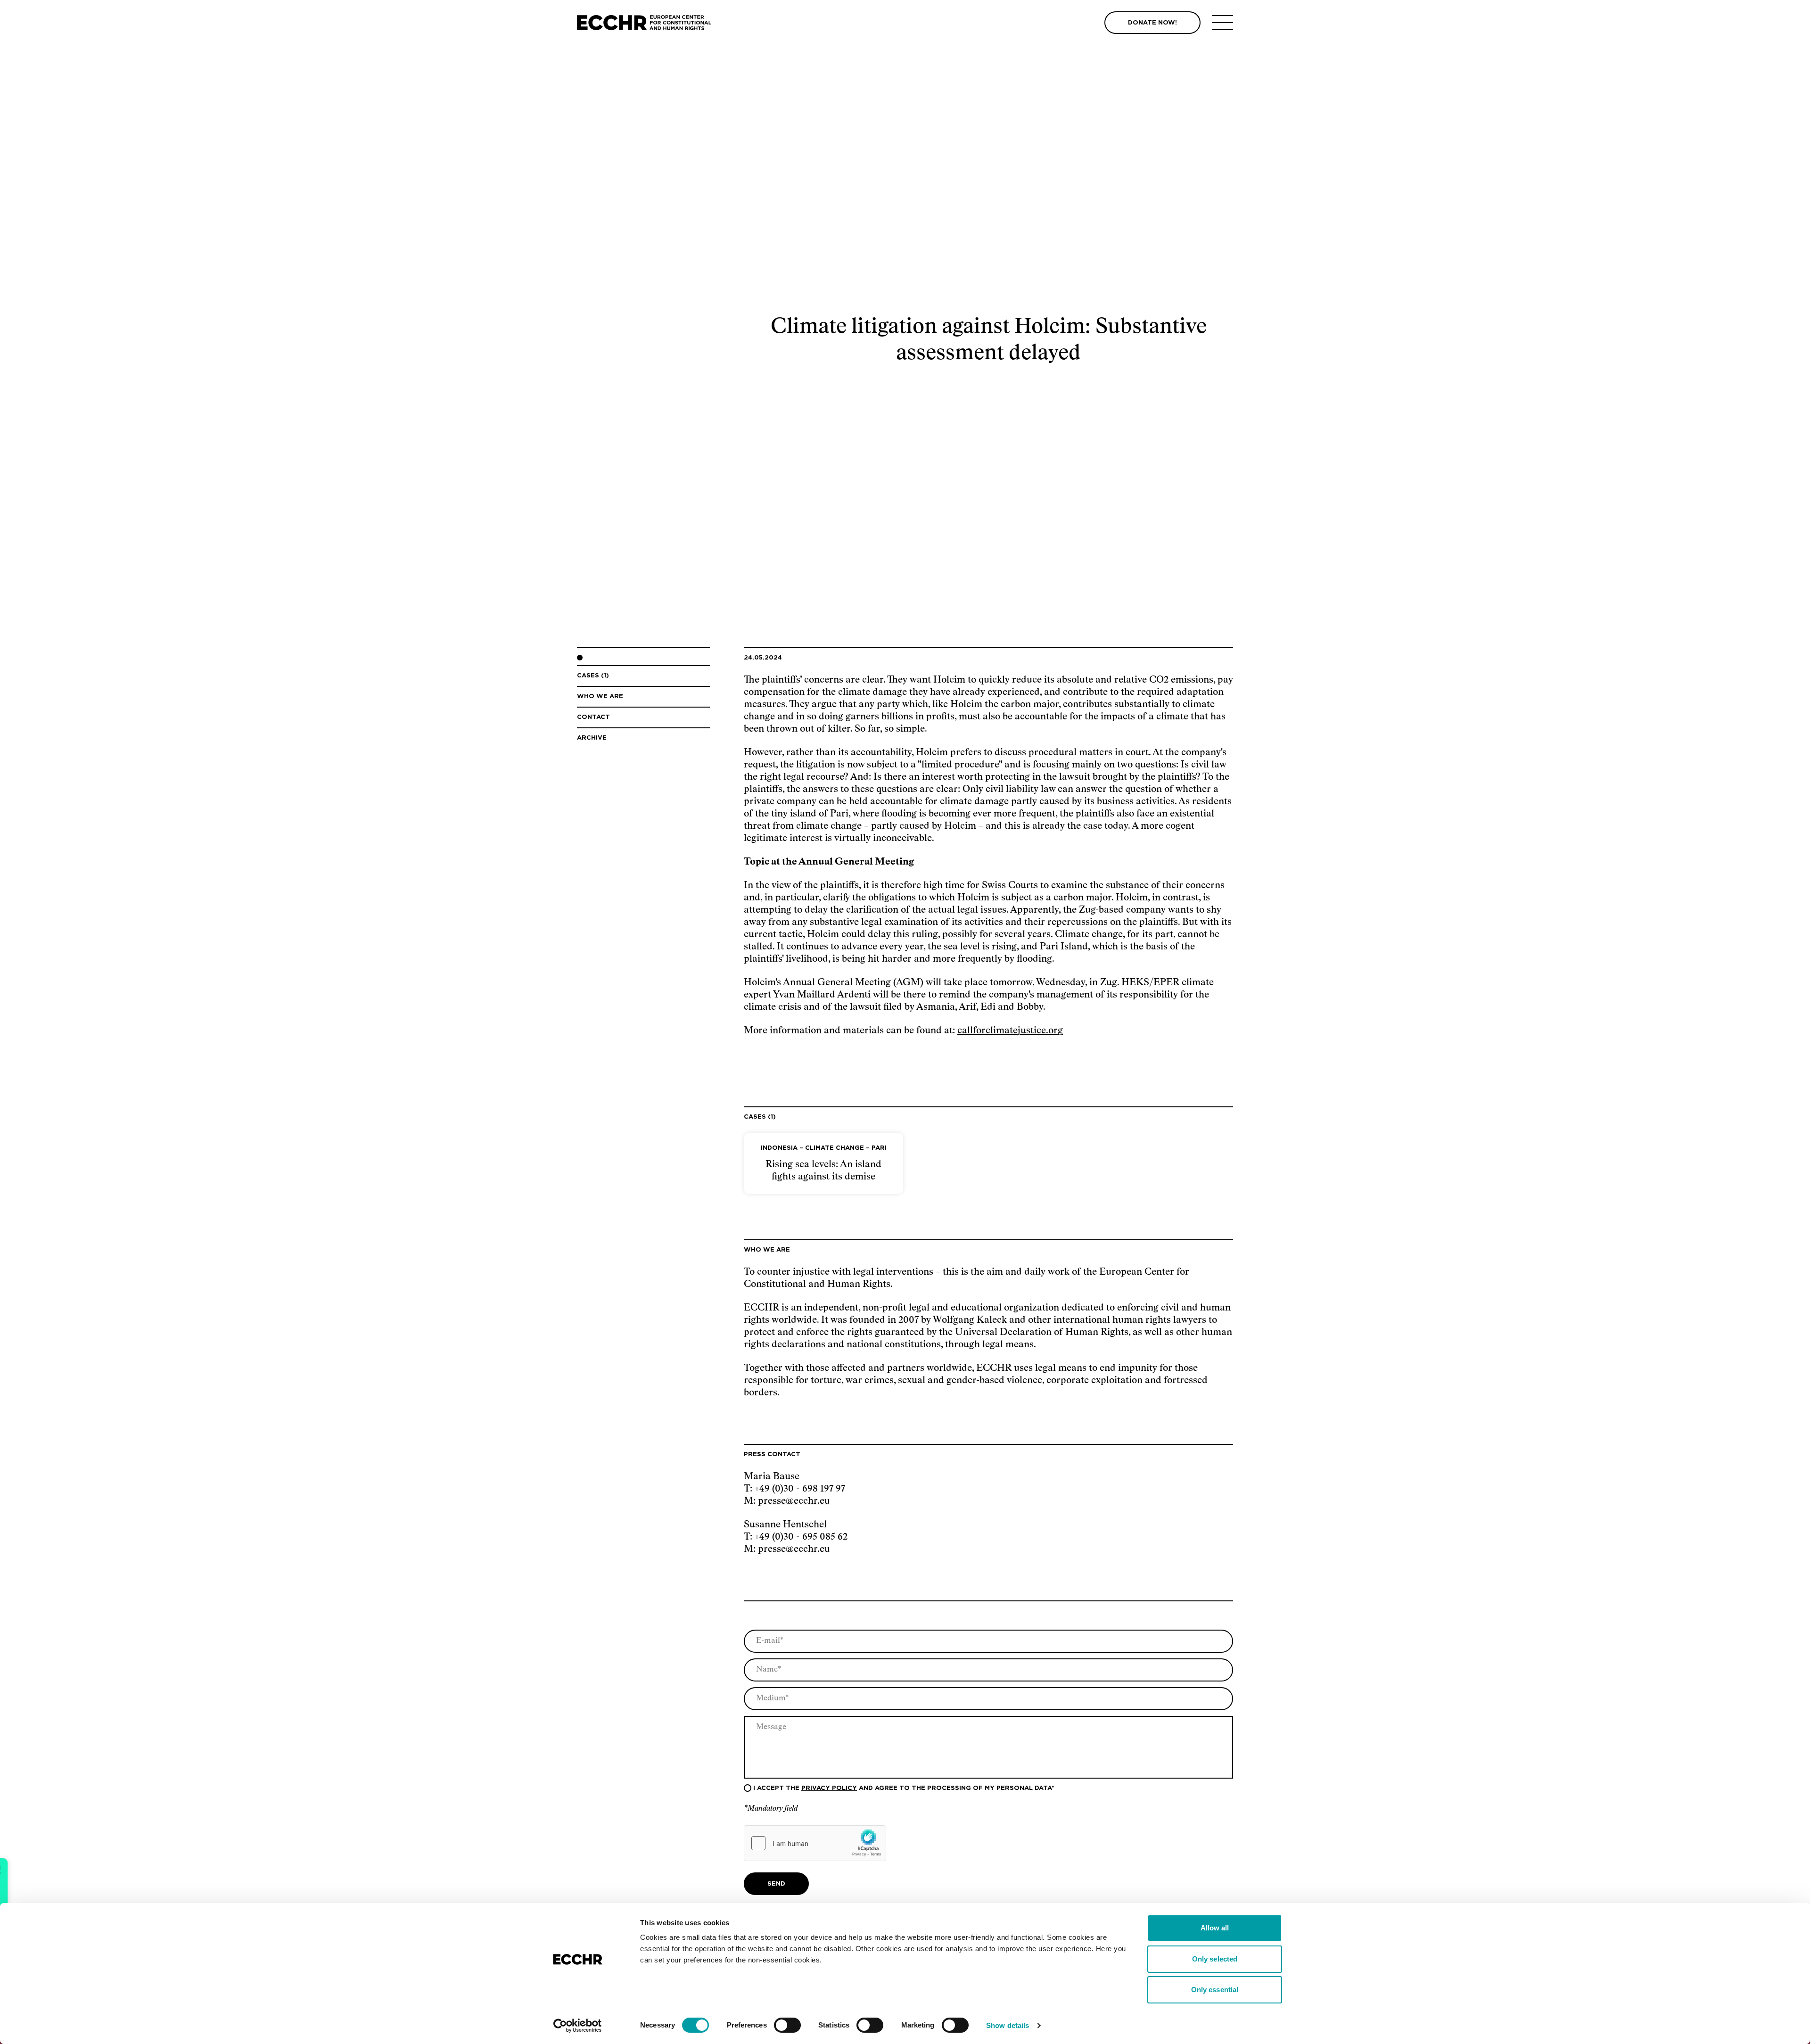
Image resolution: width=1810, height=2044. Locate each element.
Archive (592, 738)
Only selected (1215, 1959)
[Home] (644, 23)
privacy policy (829, 1788)
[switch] (787, 2025)
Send (776, 1884)
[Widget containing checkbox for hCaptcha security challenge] (815, 1843)
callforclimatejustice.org (1010, 1030)
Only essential (1215, 1990)
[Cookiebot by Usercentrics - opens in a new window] (578, 2026)
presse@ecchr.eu (794, 1501)
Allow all (1215, 1928)
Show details (1008, 2025)
